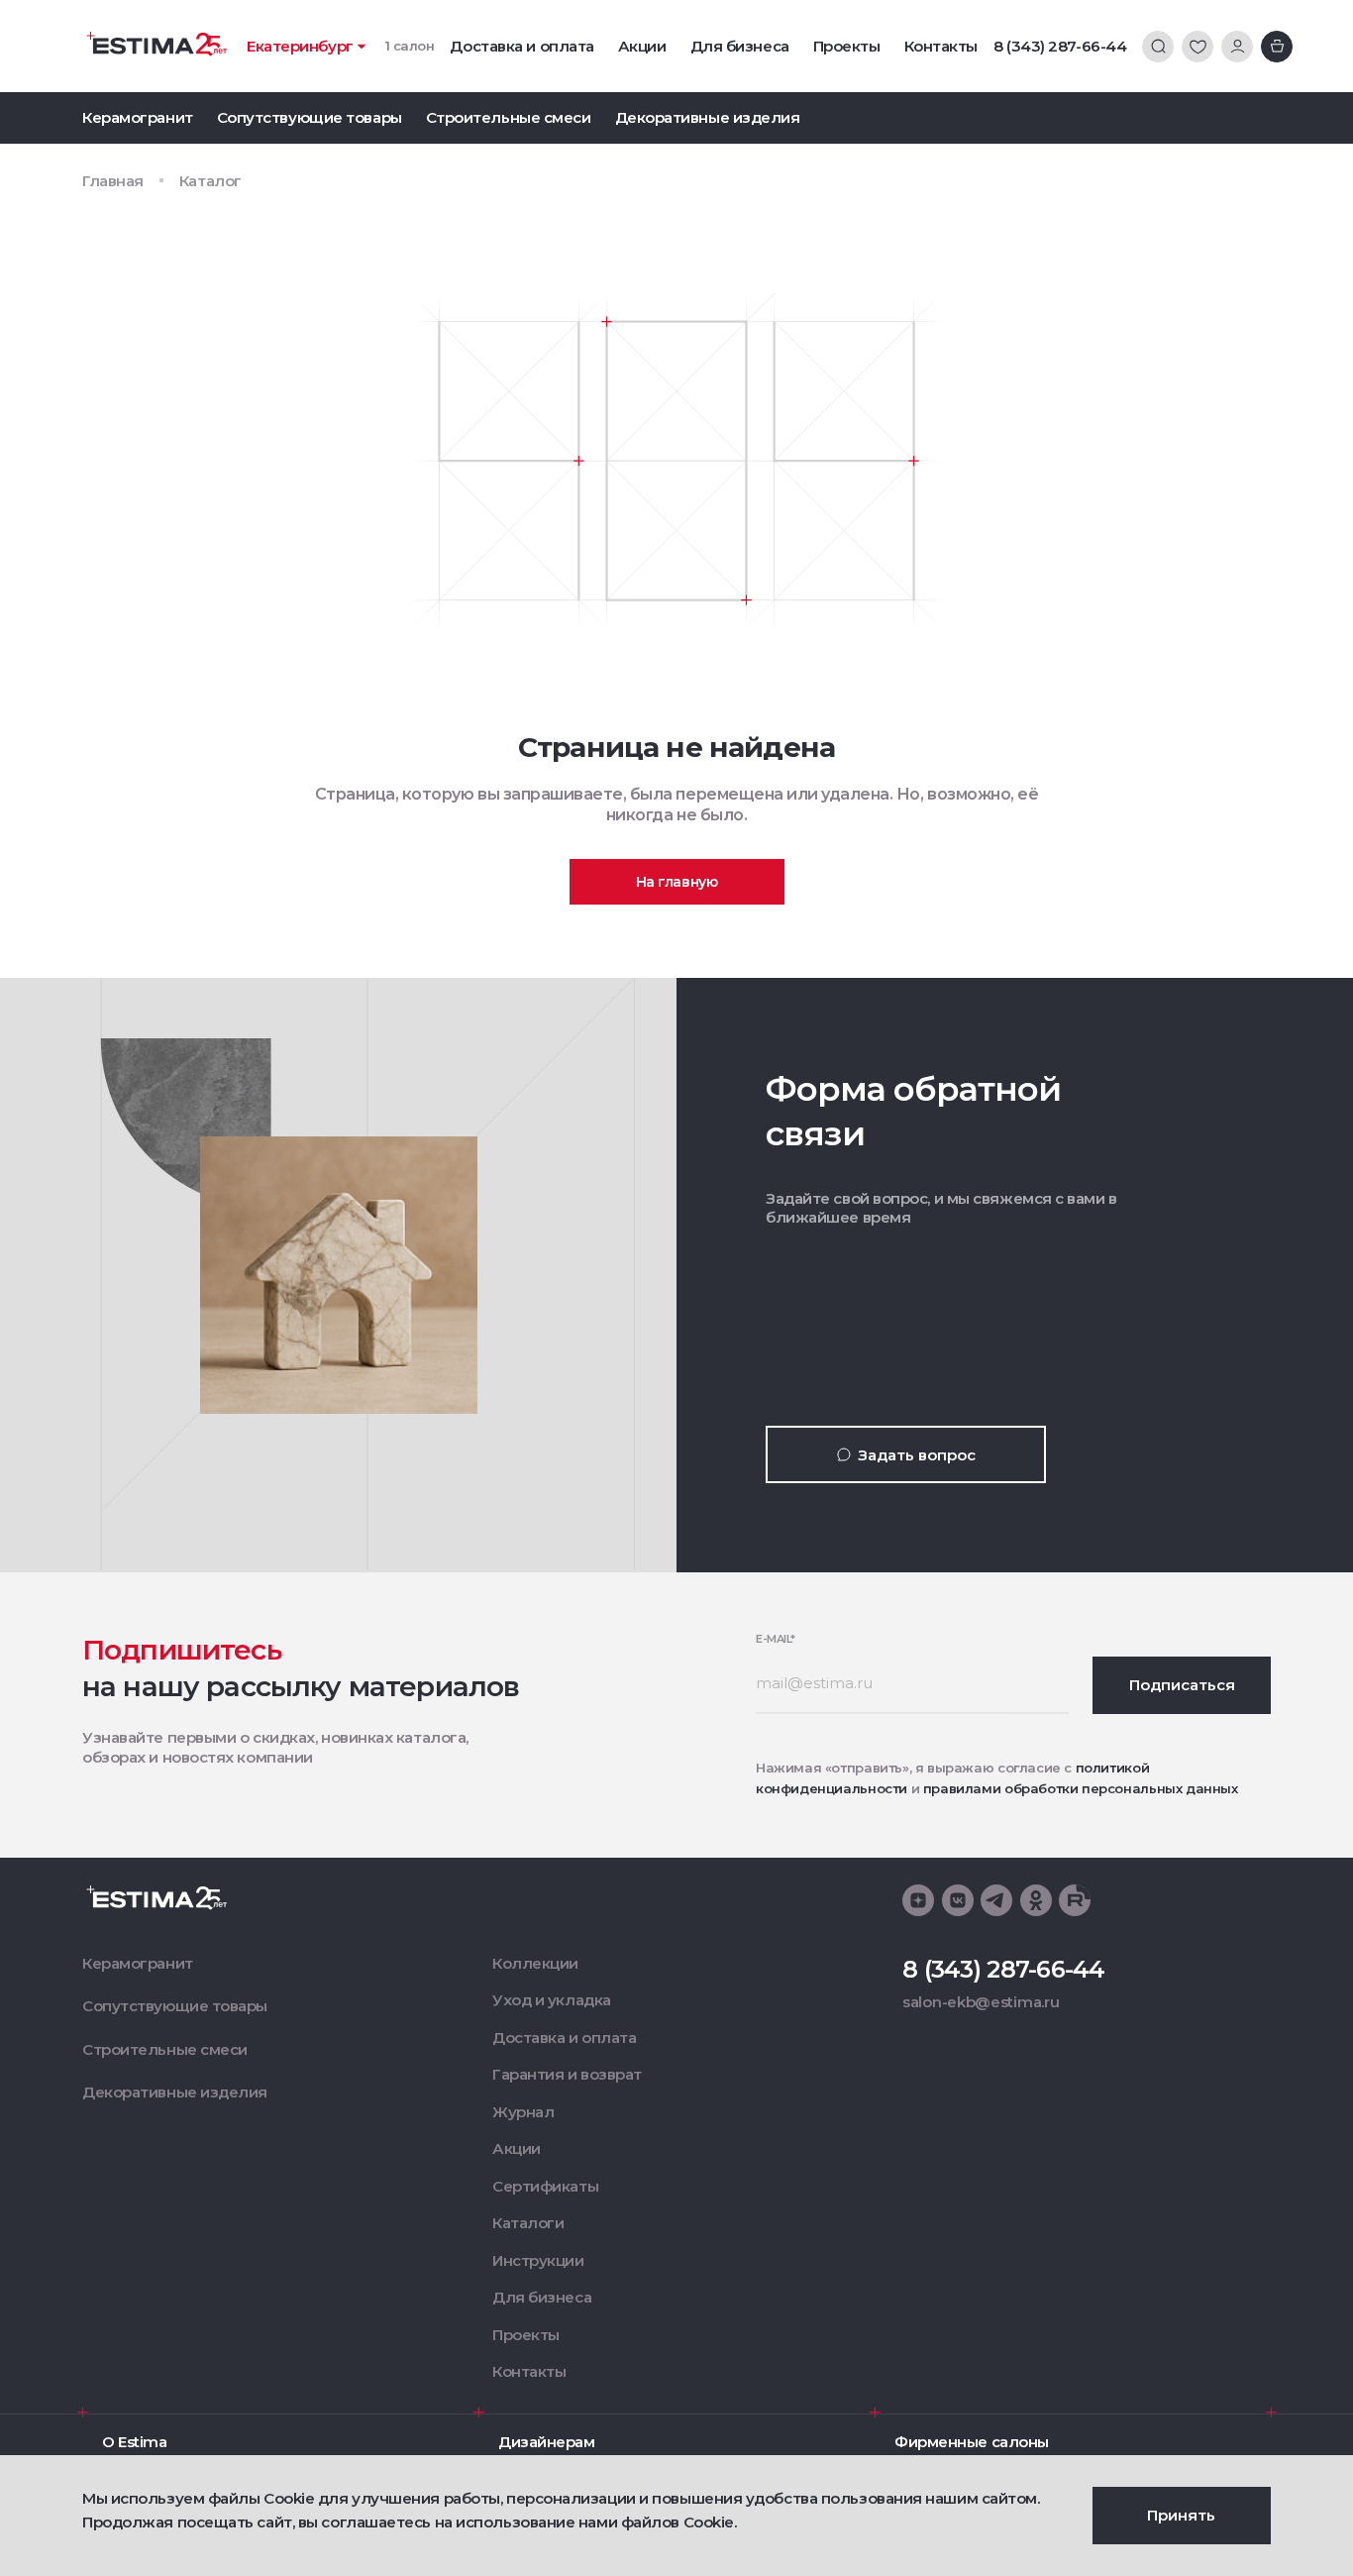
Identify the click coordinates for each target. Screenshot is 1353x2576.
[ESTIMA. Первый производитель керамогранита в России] (156, 44)
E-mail (776, 1639)
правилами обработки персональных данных (1081, 1788)
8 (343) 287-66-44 (1060, 46)
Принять (1181, 2515)
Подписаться (1182, 1685)
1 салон (410, 46)
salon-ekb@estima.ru (981, 2002)
